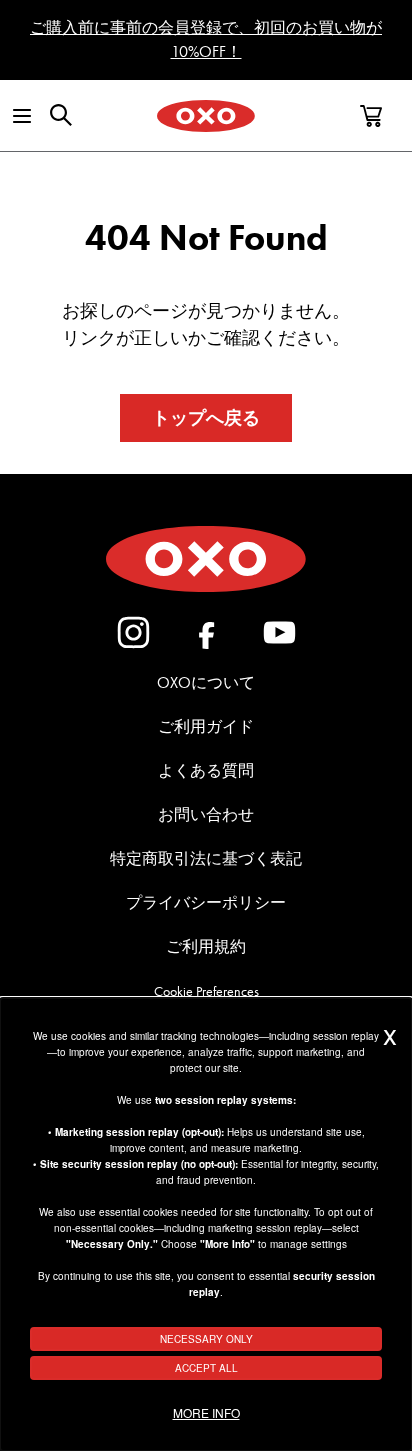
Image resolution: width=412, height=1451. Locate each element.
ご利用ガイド (206, 726)
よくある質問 (206, 770)
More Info (206, 1413)
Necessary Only (206, 1339)
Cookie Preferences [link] (206, 991)
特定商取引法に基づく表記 (206, 858)
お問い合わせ (206, 814)
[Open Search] (61, 115)
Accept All (206, 1368)
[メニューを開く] (21, 116)
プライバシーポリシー (206, 902)
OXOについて (206, 682)
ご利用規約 (206, 946)
